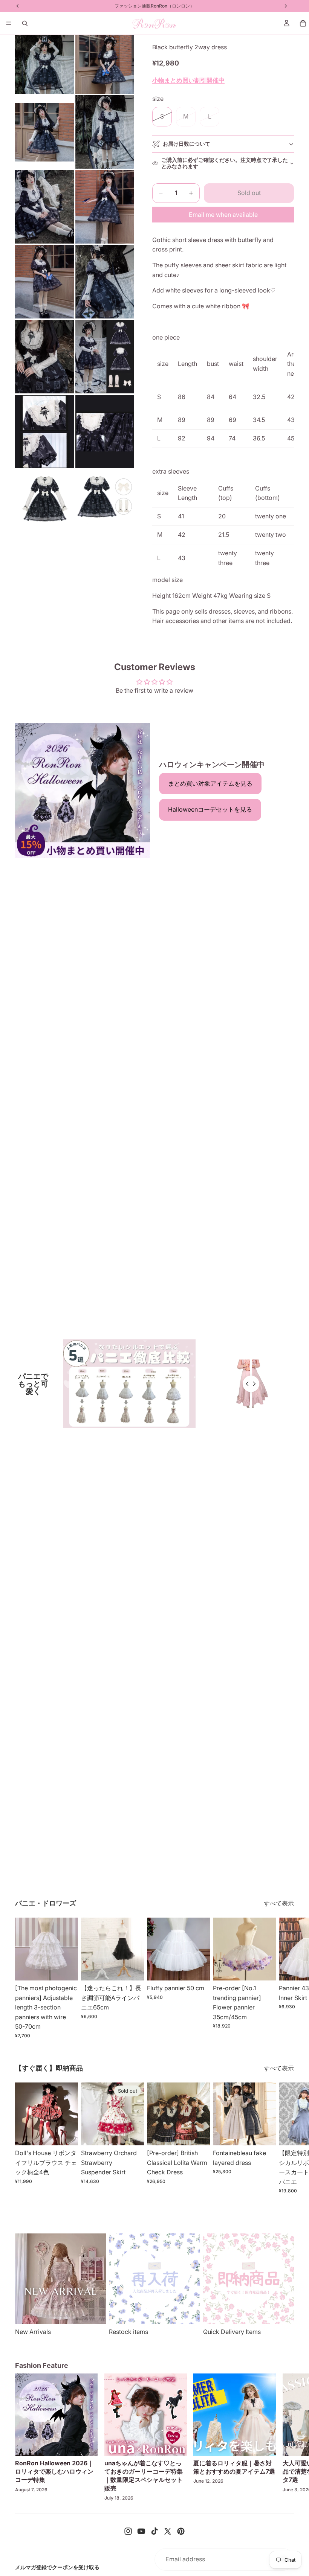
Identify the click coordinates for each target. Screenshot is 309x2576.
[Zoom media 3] (44, 132)
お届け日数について (187, 144)
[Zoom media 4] (105, 132)
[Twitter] (168, 2531)
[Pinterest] (181, 2531)
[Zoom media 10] (105, 357)
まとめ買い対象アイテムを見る (210, 783)
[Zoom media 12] (105, 432)
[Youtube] (141, 2531)
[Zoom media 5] (44, 207)
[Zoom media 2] (105, 64)
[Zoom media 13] (44, 499)
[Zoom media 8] (105, 282)
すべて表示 (279, 1903)
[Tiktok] (154, 2531)
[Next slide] (286, 1978)
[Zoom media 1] (44, 64)
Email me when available (223, 215)
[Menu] (9, 23)
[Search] (25, 23)
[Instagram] (128, 2531)
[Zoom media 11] (44, 432)
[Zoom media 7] (44, 282)
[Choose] (66, 1969)
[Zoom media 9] (44, 357)
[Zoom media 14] (105, 499)
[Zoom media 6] (105, 207)
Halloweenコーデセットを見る (210, 809)
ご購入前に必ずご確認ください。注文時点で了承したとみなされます (225, 163)
